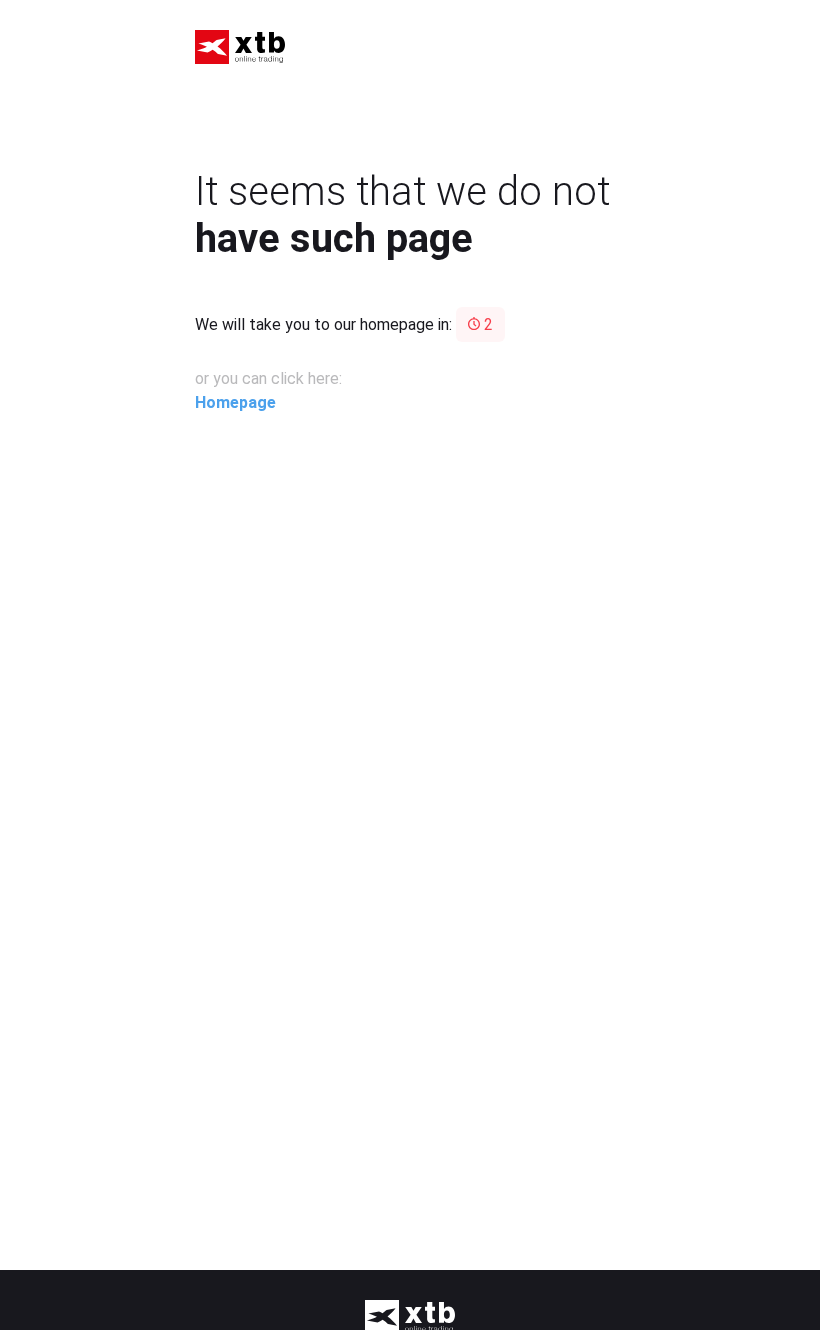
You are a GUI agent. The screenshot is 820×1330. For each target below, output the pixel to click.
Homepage (235, 402)
